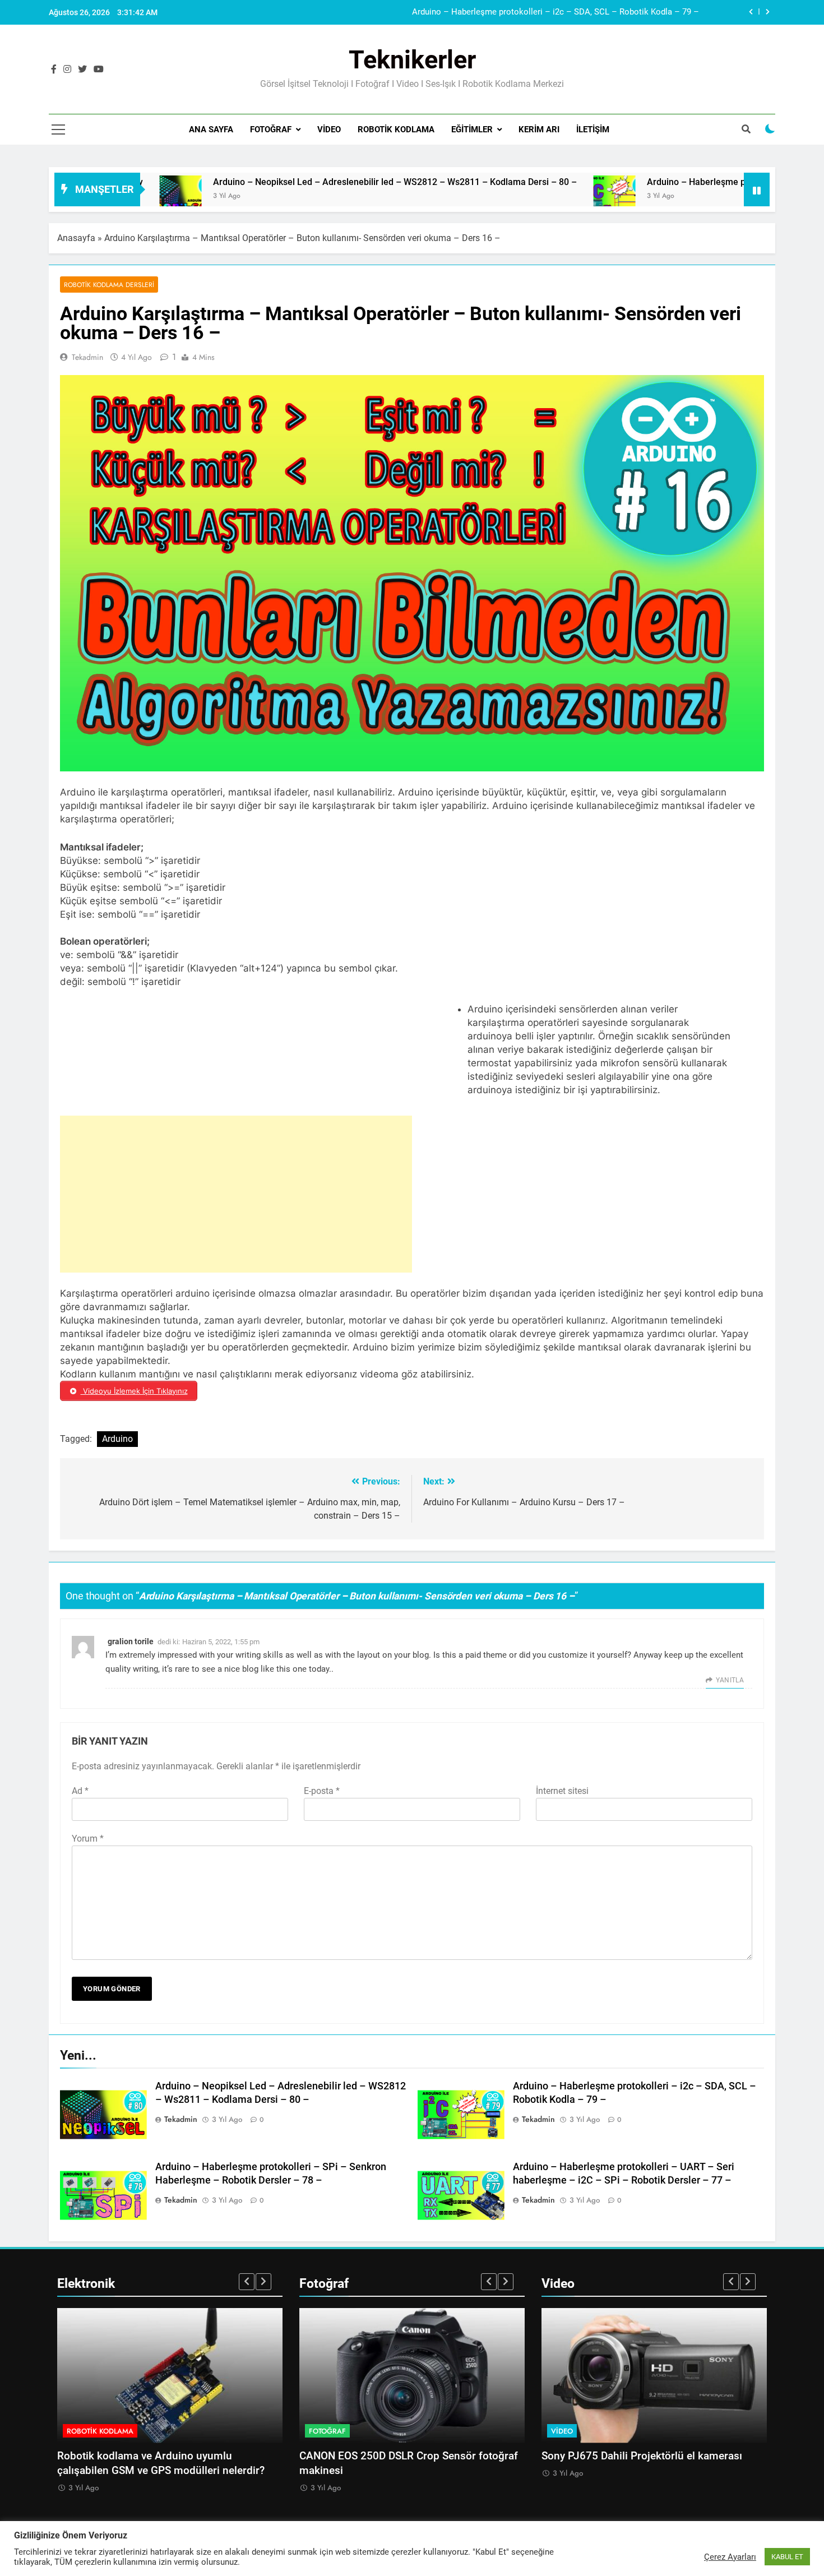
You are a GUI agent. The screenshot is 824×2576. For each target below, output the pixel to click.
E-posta (322, 1791)
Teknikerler (412, 60)
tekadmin (87, 357)
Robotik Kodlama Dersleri (109, 285)
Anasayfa (76, 238)
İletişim (593, 130)
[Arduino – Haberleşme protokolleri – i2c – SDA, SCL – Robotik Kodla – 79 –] (514, 196)
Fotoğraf (271, 130)
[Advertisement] (236, 1194)
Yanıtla (730, 1680)
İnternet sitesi (562, 1791)
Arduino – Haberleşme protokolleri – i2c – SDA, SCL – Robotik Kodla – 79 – (555, 12)
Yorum (88, 1839)
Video (329, 130)
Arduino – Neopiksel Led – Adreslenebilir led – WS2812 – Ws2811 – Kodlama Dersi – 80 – (294, 182)
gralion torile (131, 1641)
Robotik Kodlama (396, 130)
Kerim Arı (539, 130)
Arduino (117, 1439)
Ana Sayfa (211, 130)
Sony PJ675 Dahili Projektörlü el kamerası (642, 2456)
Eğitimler (472, 130)
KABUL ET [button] (787, 2557)
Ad (80, 1791)
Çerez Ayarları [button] (730, 2557)
